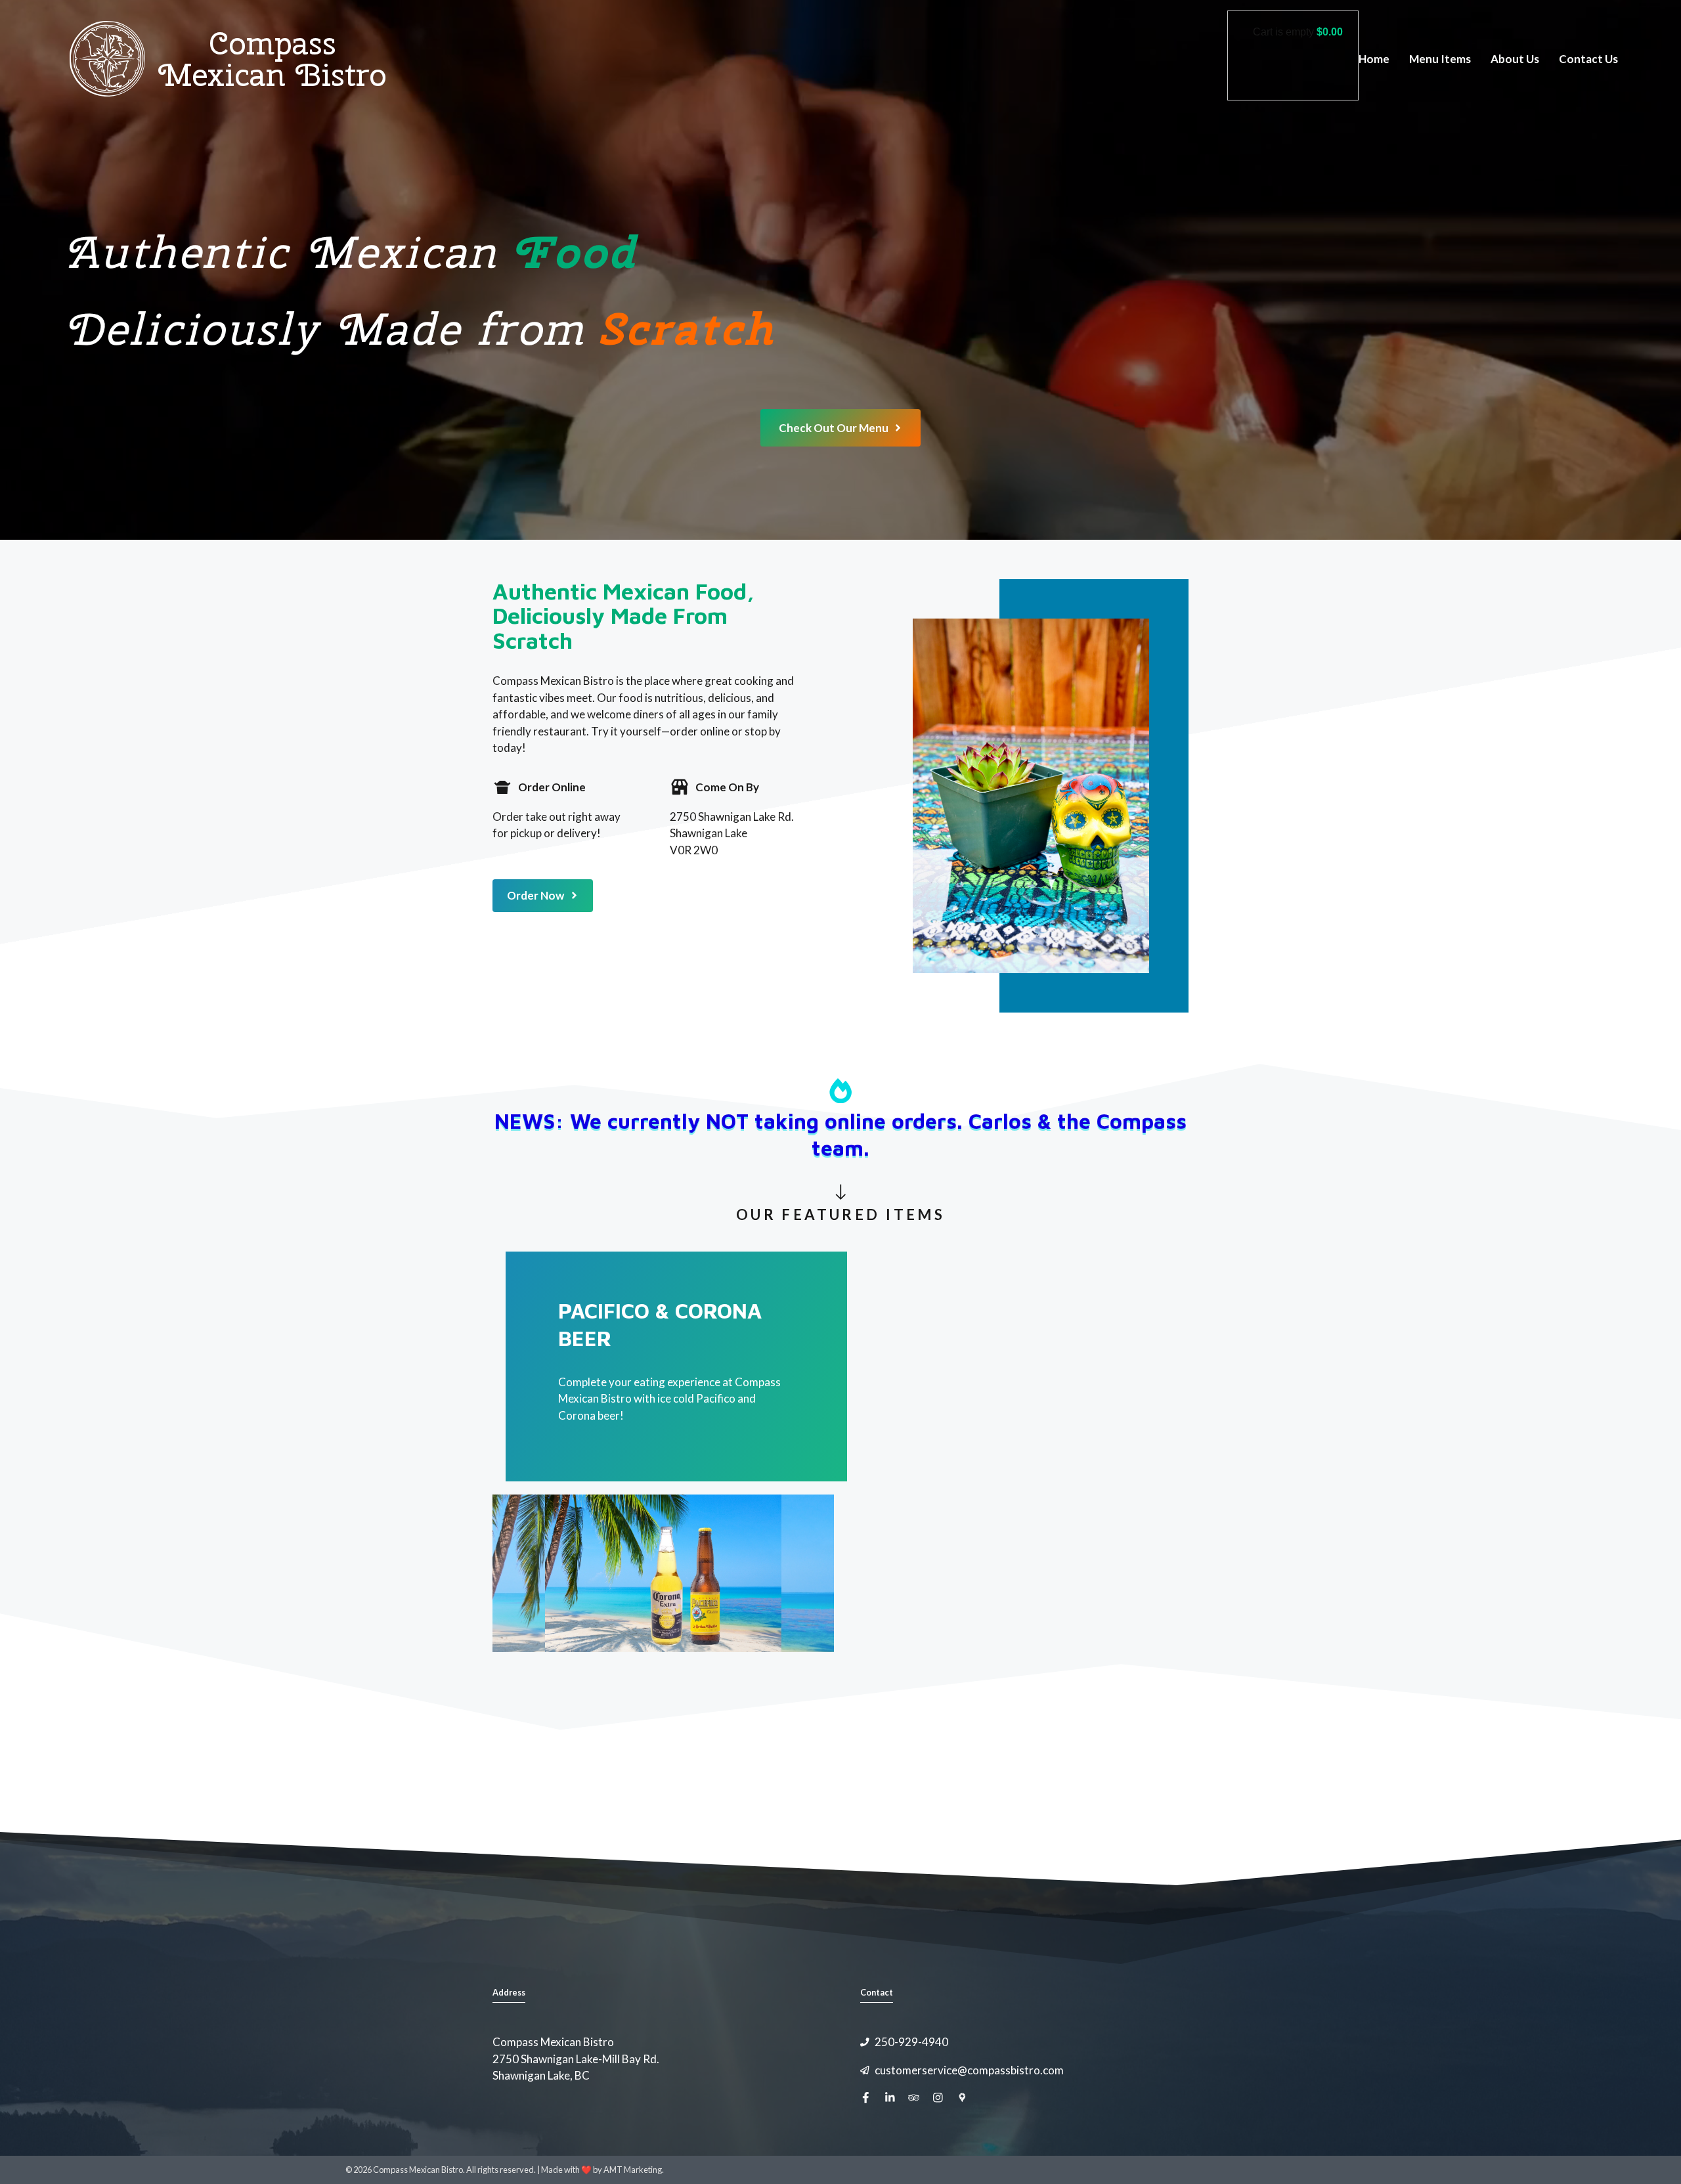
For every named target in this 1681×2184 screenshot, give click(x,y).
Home (1374, 59)
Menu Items (1440, 59)
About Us (1515, 59)
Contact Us (1588, 59)
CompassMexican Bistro (273, 59)
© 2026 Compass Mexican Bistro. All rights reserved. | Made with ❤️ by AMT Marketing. (505, 2170)
